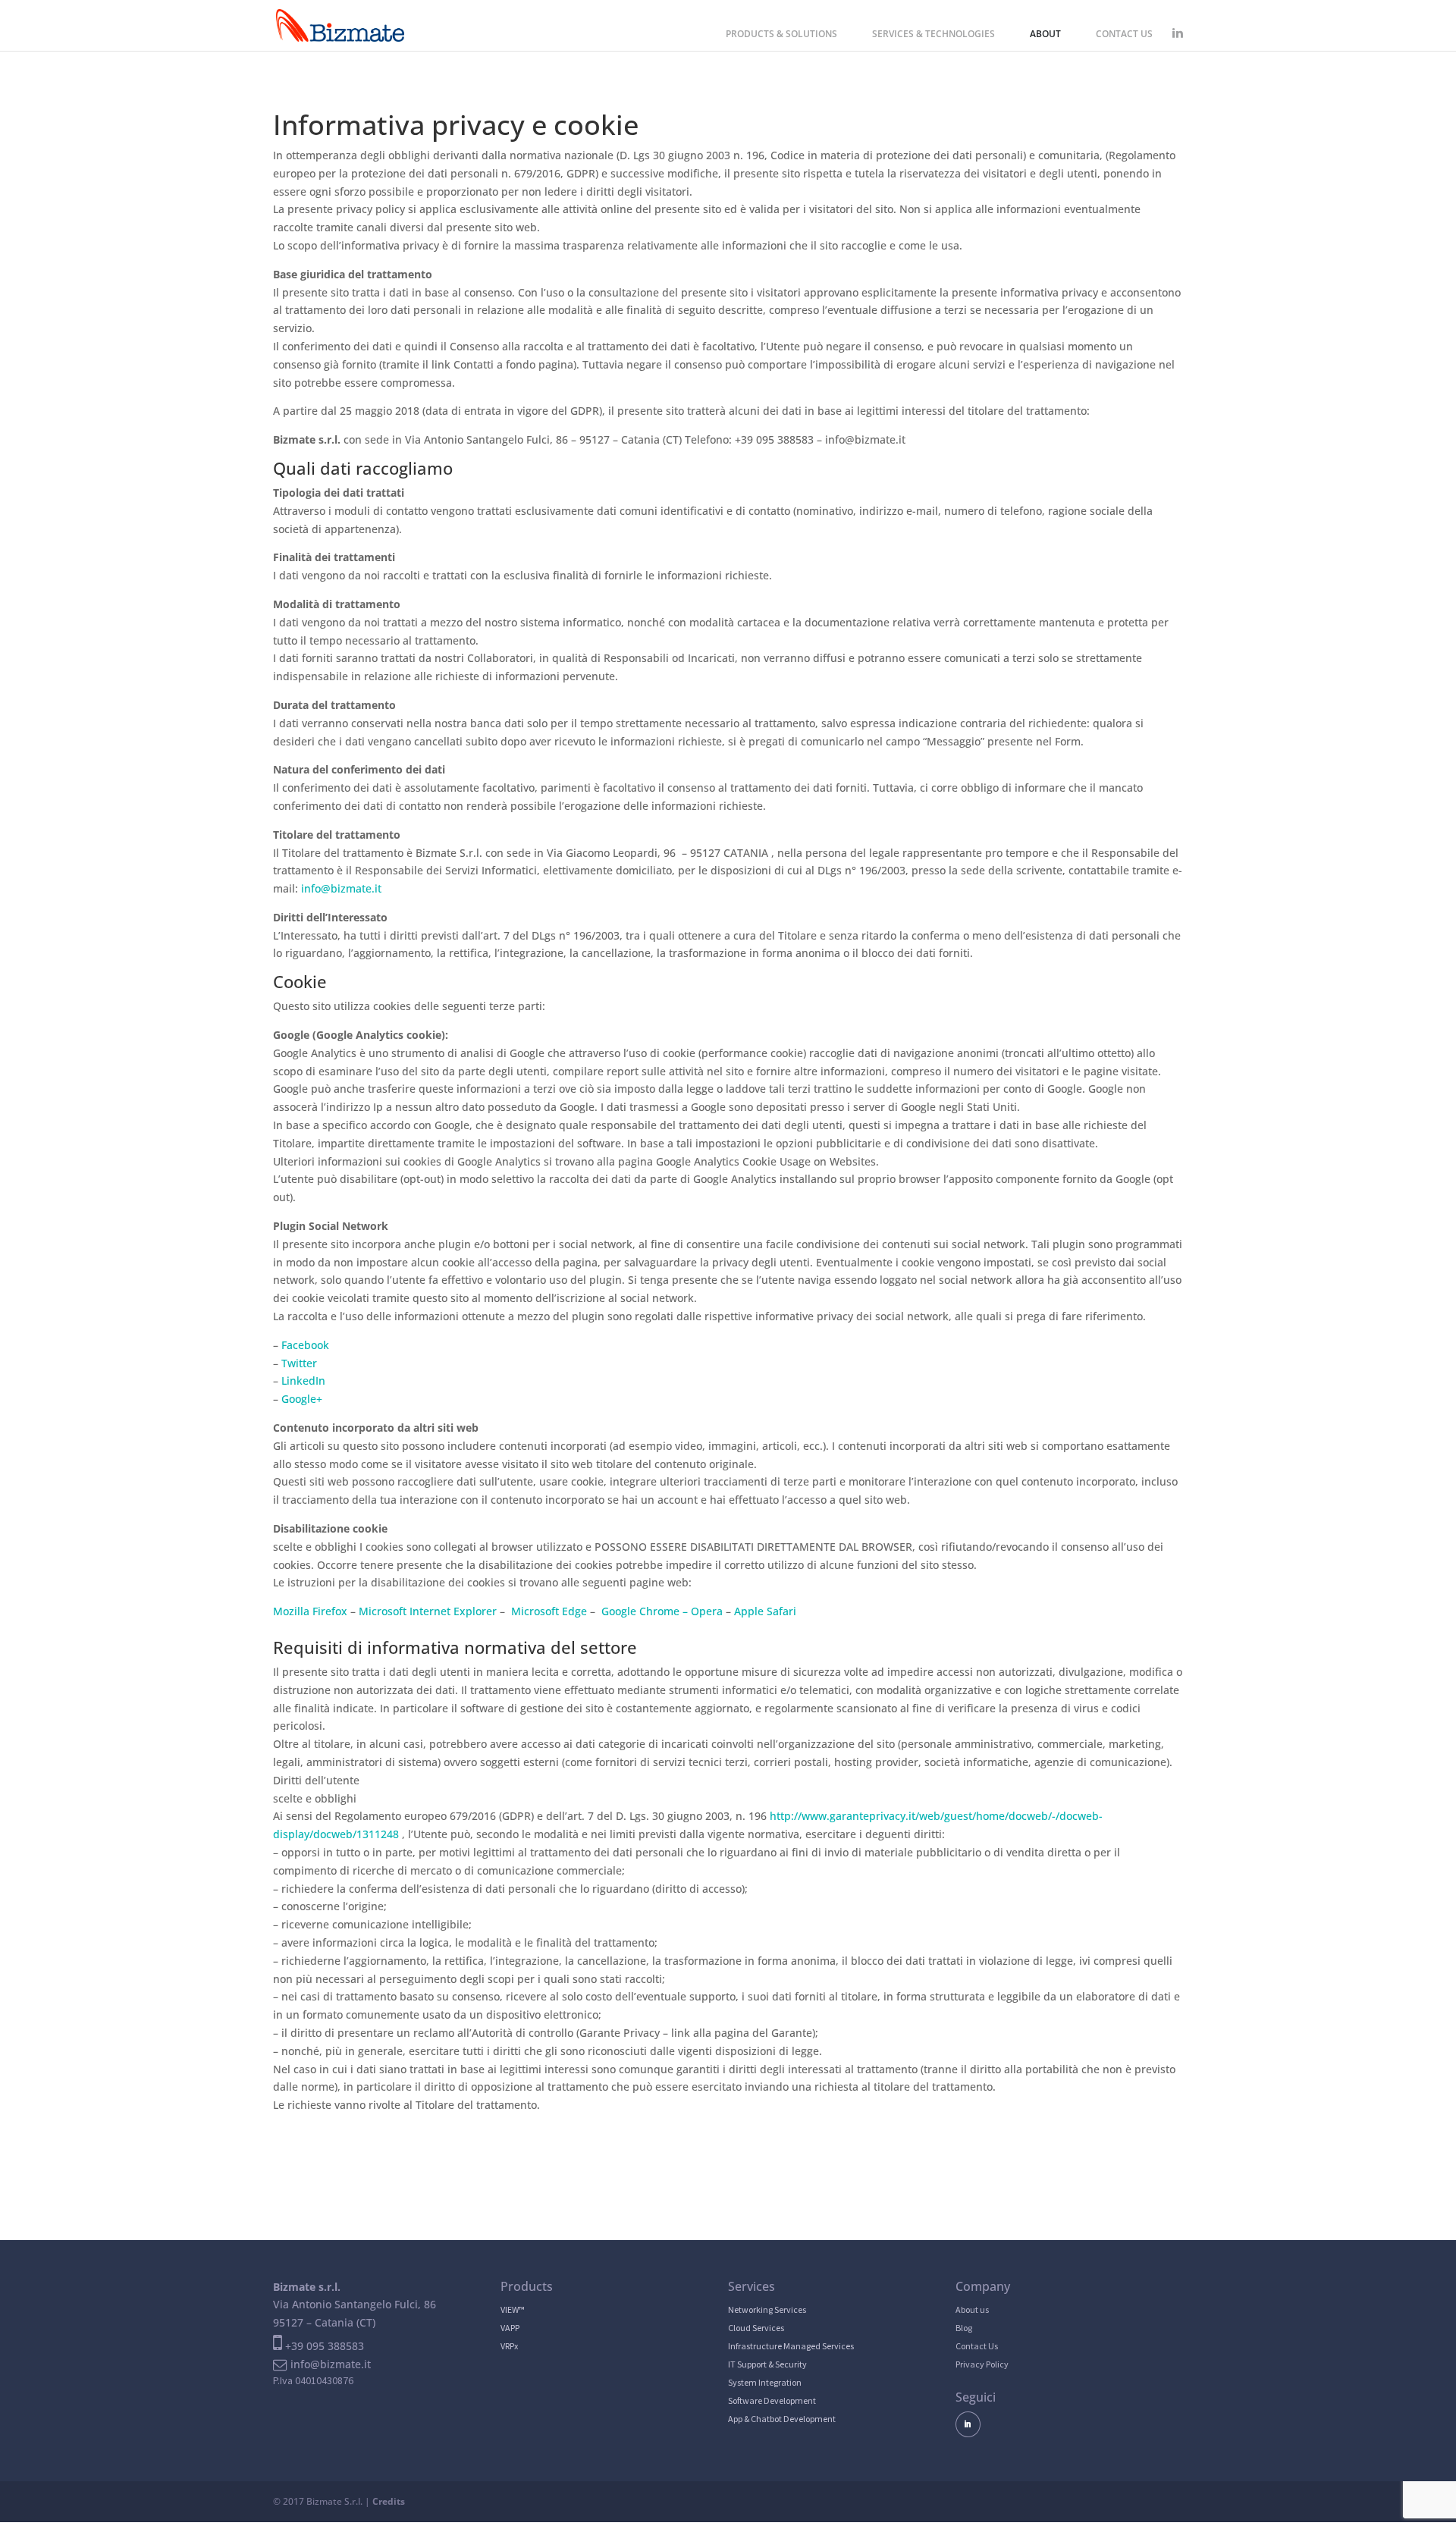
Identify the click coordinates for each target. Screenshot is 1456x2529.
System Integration (765, 2382)
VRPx (509, 2346)
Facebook (305, 1345)
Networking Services (767, 2309)
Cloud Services (756, 2328)
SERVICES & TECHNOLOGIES (934, 35)
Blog (964, 2328)
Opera (707, 1611)
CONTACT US (1124, 35)
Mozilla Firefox (310, 1611)
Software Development (772, 2400)
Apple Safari (765, 1611)
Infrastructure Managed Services (791, 2346)
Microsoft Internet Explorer (428, 1611)
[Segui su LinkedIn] (968, 2424)
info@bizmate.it (341, 888)
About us (972, 2309)
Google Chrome (640, 1611)
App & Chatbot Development (782, 2419)
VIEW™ (513, 2309)
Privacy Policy (982, 2364)
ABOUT (1045, 35)
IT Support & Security (767, 2364)
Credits (389, 2501)
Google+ (302, 1399)
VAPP (510, 2328)
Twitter (299, 1363)
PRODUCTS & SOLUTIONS (781, 35)
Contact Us (977, 2346)
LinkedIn (303, 1381)
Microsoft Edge (549, 1611)
